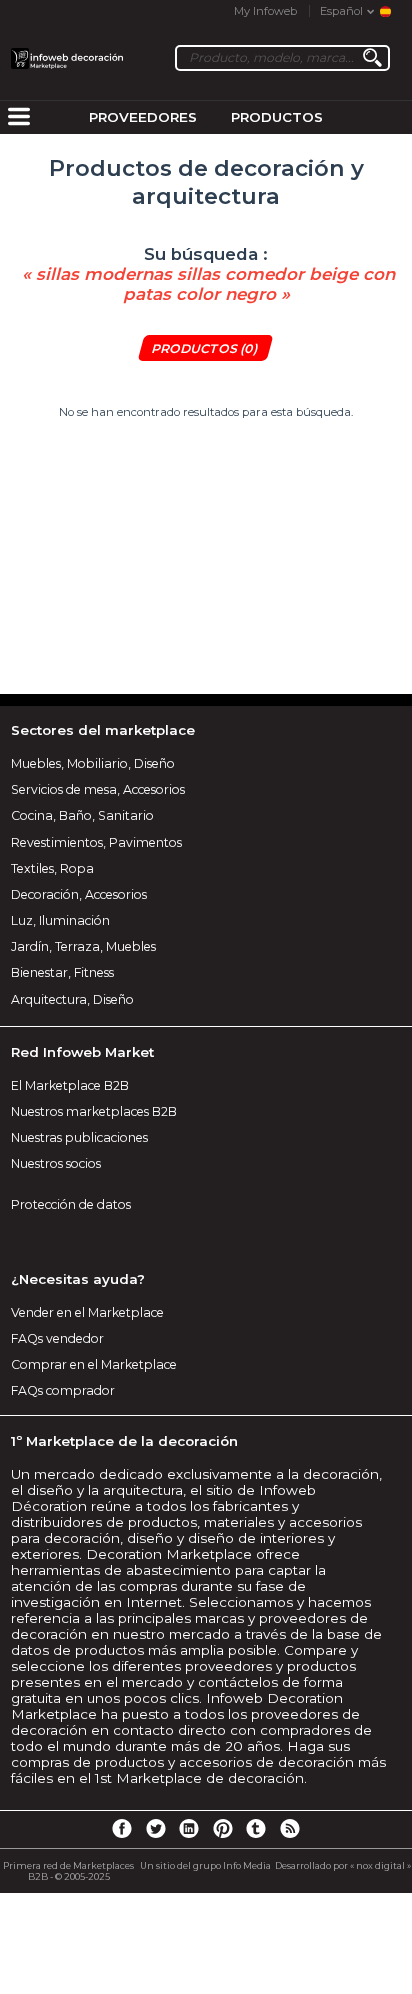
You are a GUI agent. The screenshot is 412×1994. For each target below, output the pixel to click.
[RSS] (290, 1828)
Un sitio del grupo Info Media (205, 1865)
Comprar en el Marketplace (94, 1364)
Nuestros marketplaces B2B (94, 1111)
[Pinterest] (223, 1828)
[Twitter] (155, 1828)
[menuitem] (19, 118)
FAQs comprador (63, 1390)
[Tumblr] (256, 1828)
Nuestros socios (56, 1163)
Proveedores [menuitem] (143, 117)
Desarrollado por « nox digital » (343, 1865)
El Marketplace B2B (70, 1085)
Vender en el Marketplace (87, 1312)
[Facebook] (122, 1828)
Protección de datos (71, 1204)
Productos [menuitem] (277, 117)
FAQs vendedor (57, 1338)
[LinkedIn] (189, 1828)
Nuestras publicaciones (79, 1137)
